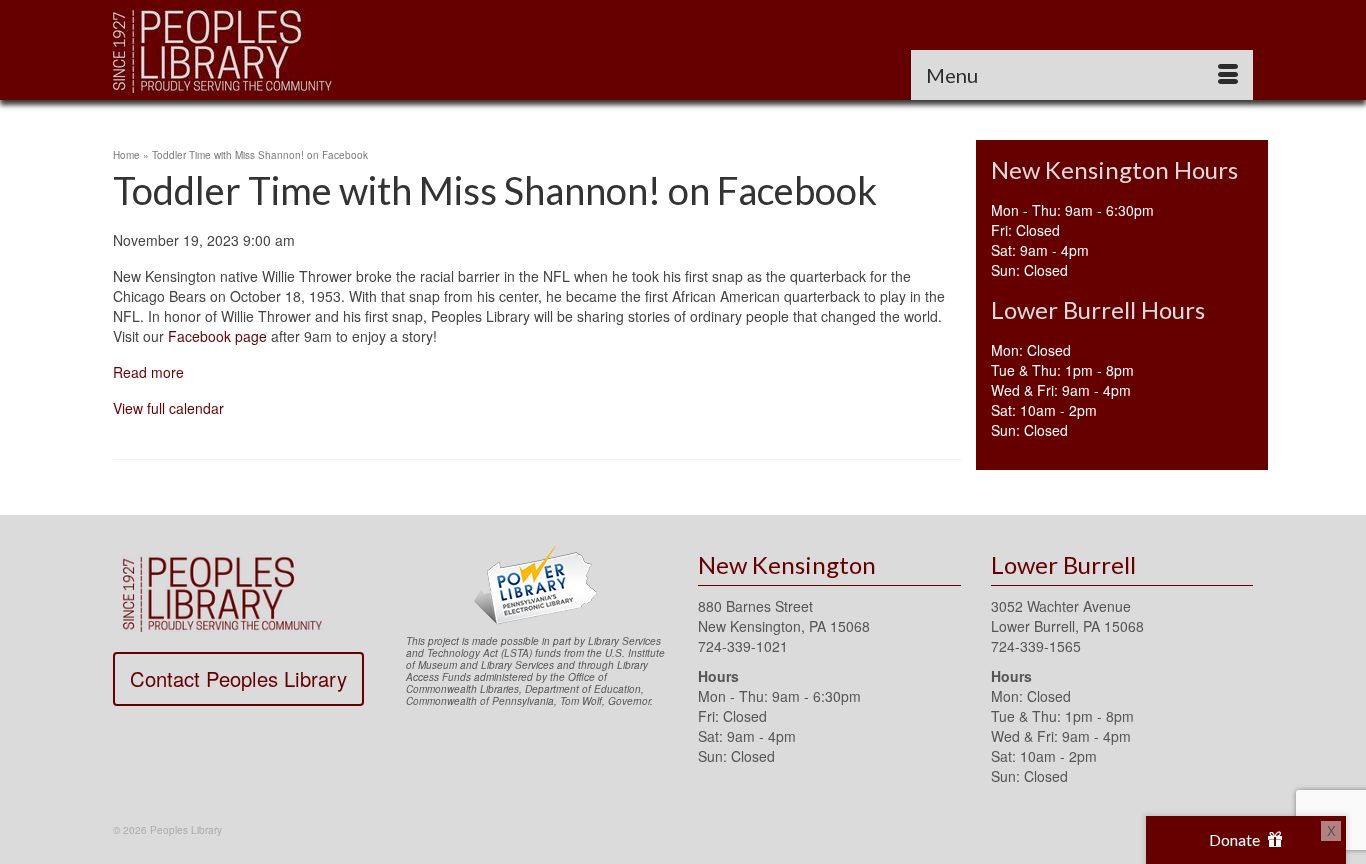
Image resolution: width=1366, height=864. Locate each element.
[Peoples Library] (293, 50)
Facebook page (217, 336)
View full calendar (168, 408)
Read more (148, 372)
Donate (1236, 839)
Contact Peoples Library (238, 678)
